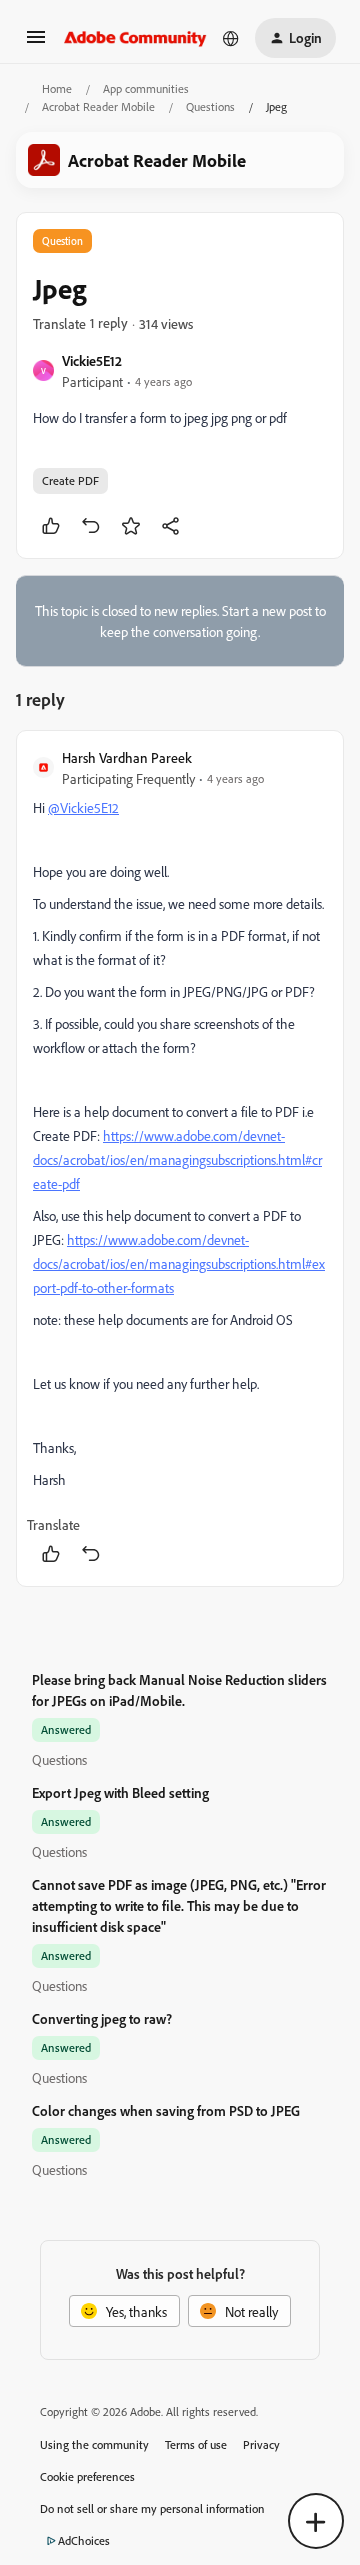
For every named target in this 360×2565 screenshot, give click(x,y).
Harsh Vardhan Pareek (127, 757)
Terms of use (196, 2444)
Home (57, 88)
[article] (180, 1158)
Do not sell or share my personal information (152, 2508)
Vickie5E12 (92, 360)
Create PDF (70, 480)
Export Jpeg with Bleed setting (120, 1792)
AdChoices (84, 2540)
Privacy (261, 2444)
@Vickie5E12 (83, 807)
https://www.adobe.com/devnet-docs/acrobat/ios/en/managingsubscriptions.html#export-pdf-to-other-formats (179, 1263)
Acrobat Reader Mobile (98, 106)
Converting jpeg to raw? (102, 2018)
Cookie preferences (87, 2476)
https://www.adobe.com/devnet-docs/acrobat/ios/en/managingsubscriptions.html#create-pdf (177, 1159)
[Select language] (231, 38)
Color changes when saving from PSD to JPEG (166, 2110)
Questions (210, 106)
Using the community (94, 2444)
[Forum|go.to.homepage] (135, 38)
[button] (36, 43)
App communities (146, 88)
